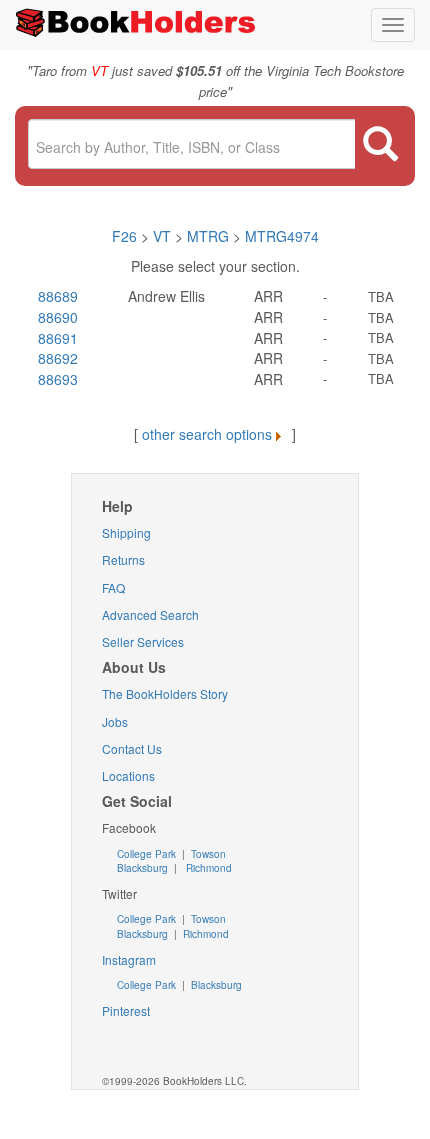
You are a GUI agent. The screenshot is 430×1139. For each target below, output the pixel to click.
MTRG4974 (282, 236)
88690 (58, 317)
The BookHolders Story (165, 693)
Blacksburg (142, 868)
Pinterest (126, 1010)
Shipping (126, 532)
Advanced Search (150, 614)
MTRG (208, 236)
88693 (58, 379)
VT (164, 236)
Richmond (207, 868)
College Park (148, 854)
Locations (128, 775)
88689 (58, 296)
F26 (124, 236)
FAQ (113, 587)
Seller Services (143, 641)
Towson (207, 854)
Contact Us (132, 748)
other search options (207, 434)
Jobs (115, 721)
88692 (58, 358)
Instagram (129, 959)
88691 (58, 338)
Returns (123, 559)
